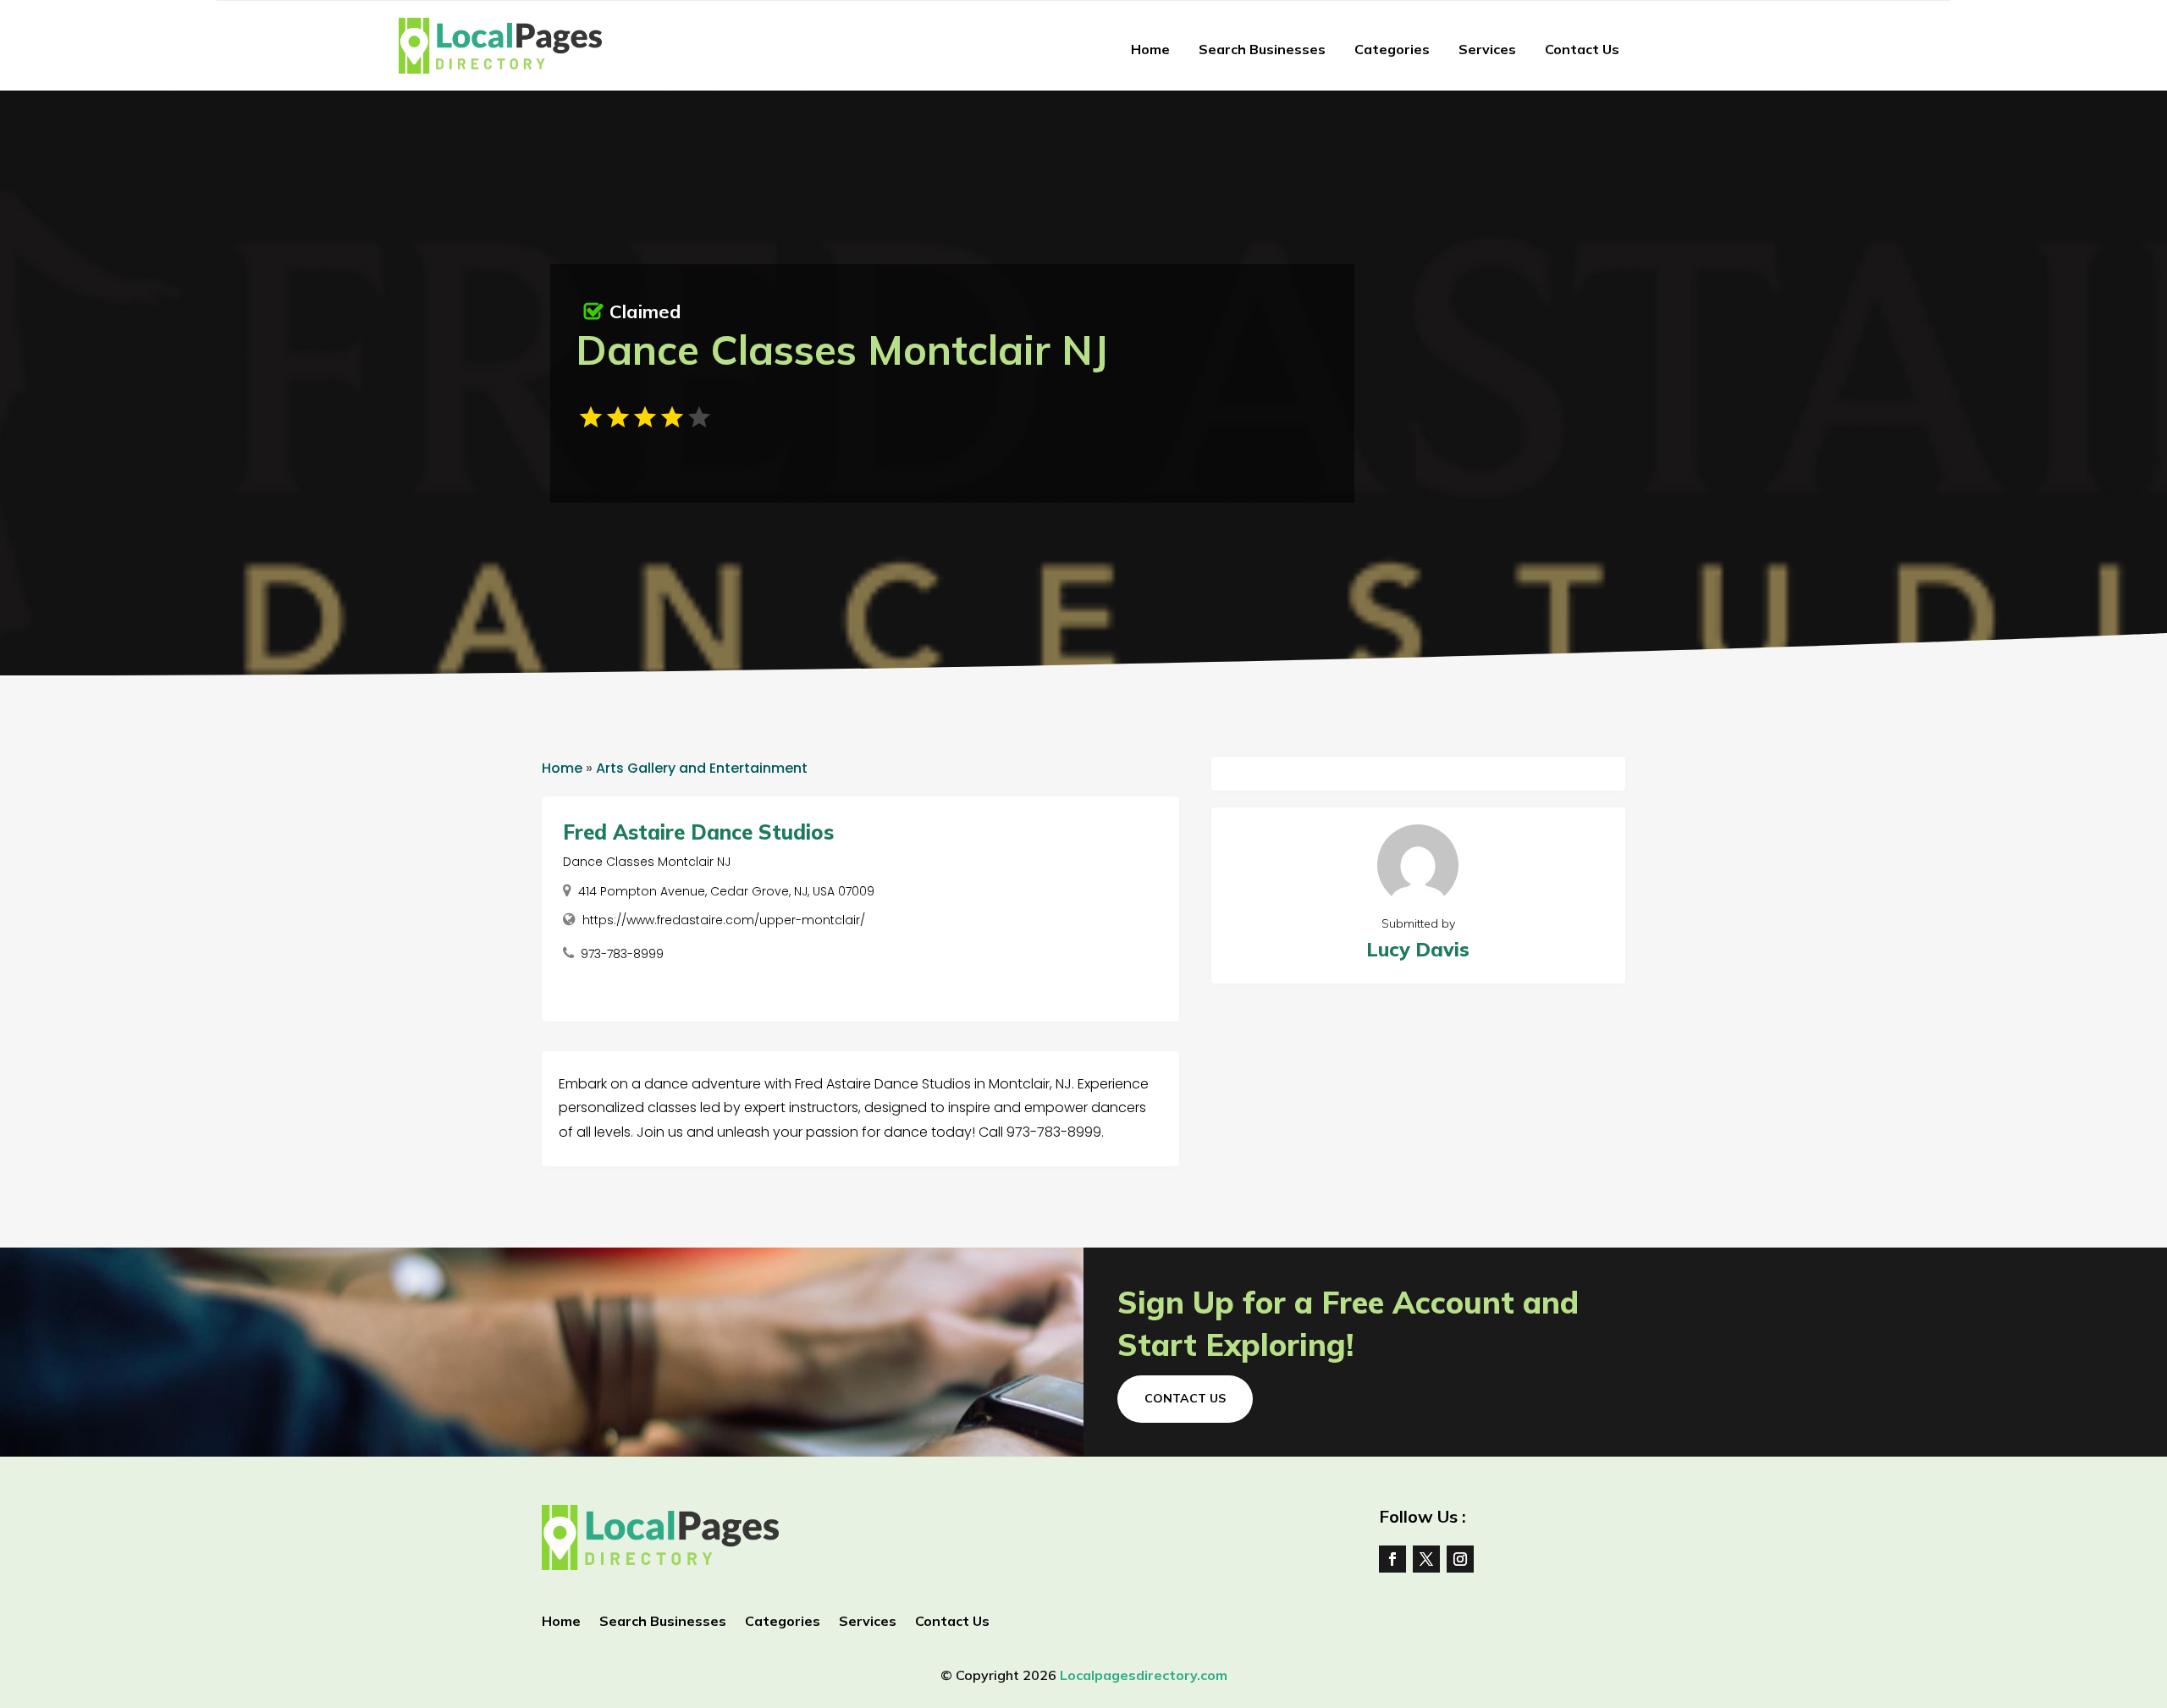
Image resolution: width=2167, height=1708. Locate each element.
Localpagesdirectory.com (1144, 1675)
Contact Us (1582, 49)
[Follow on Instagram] (1460, 1559)
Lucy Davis (1418, 949)
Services (1487, 49)
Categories (1392, 49)
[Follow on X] (1426, 1559)
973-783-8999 (622, 954)
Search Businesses (1262, 49)
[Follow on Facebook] (1392, 1559)
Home (1150, 49)
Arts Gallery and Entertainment (702, 768)
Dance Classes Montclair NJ (647, 862)
